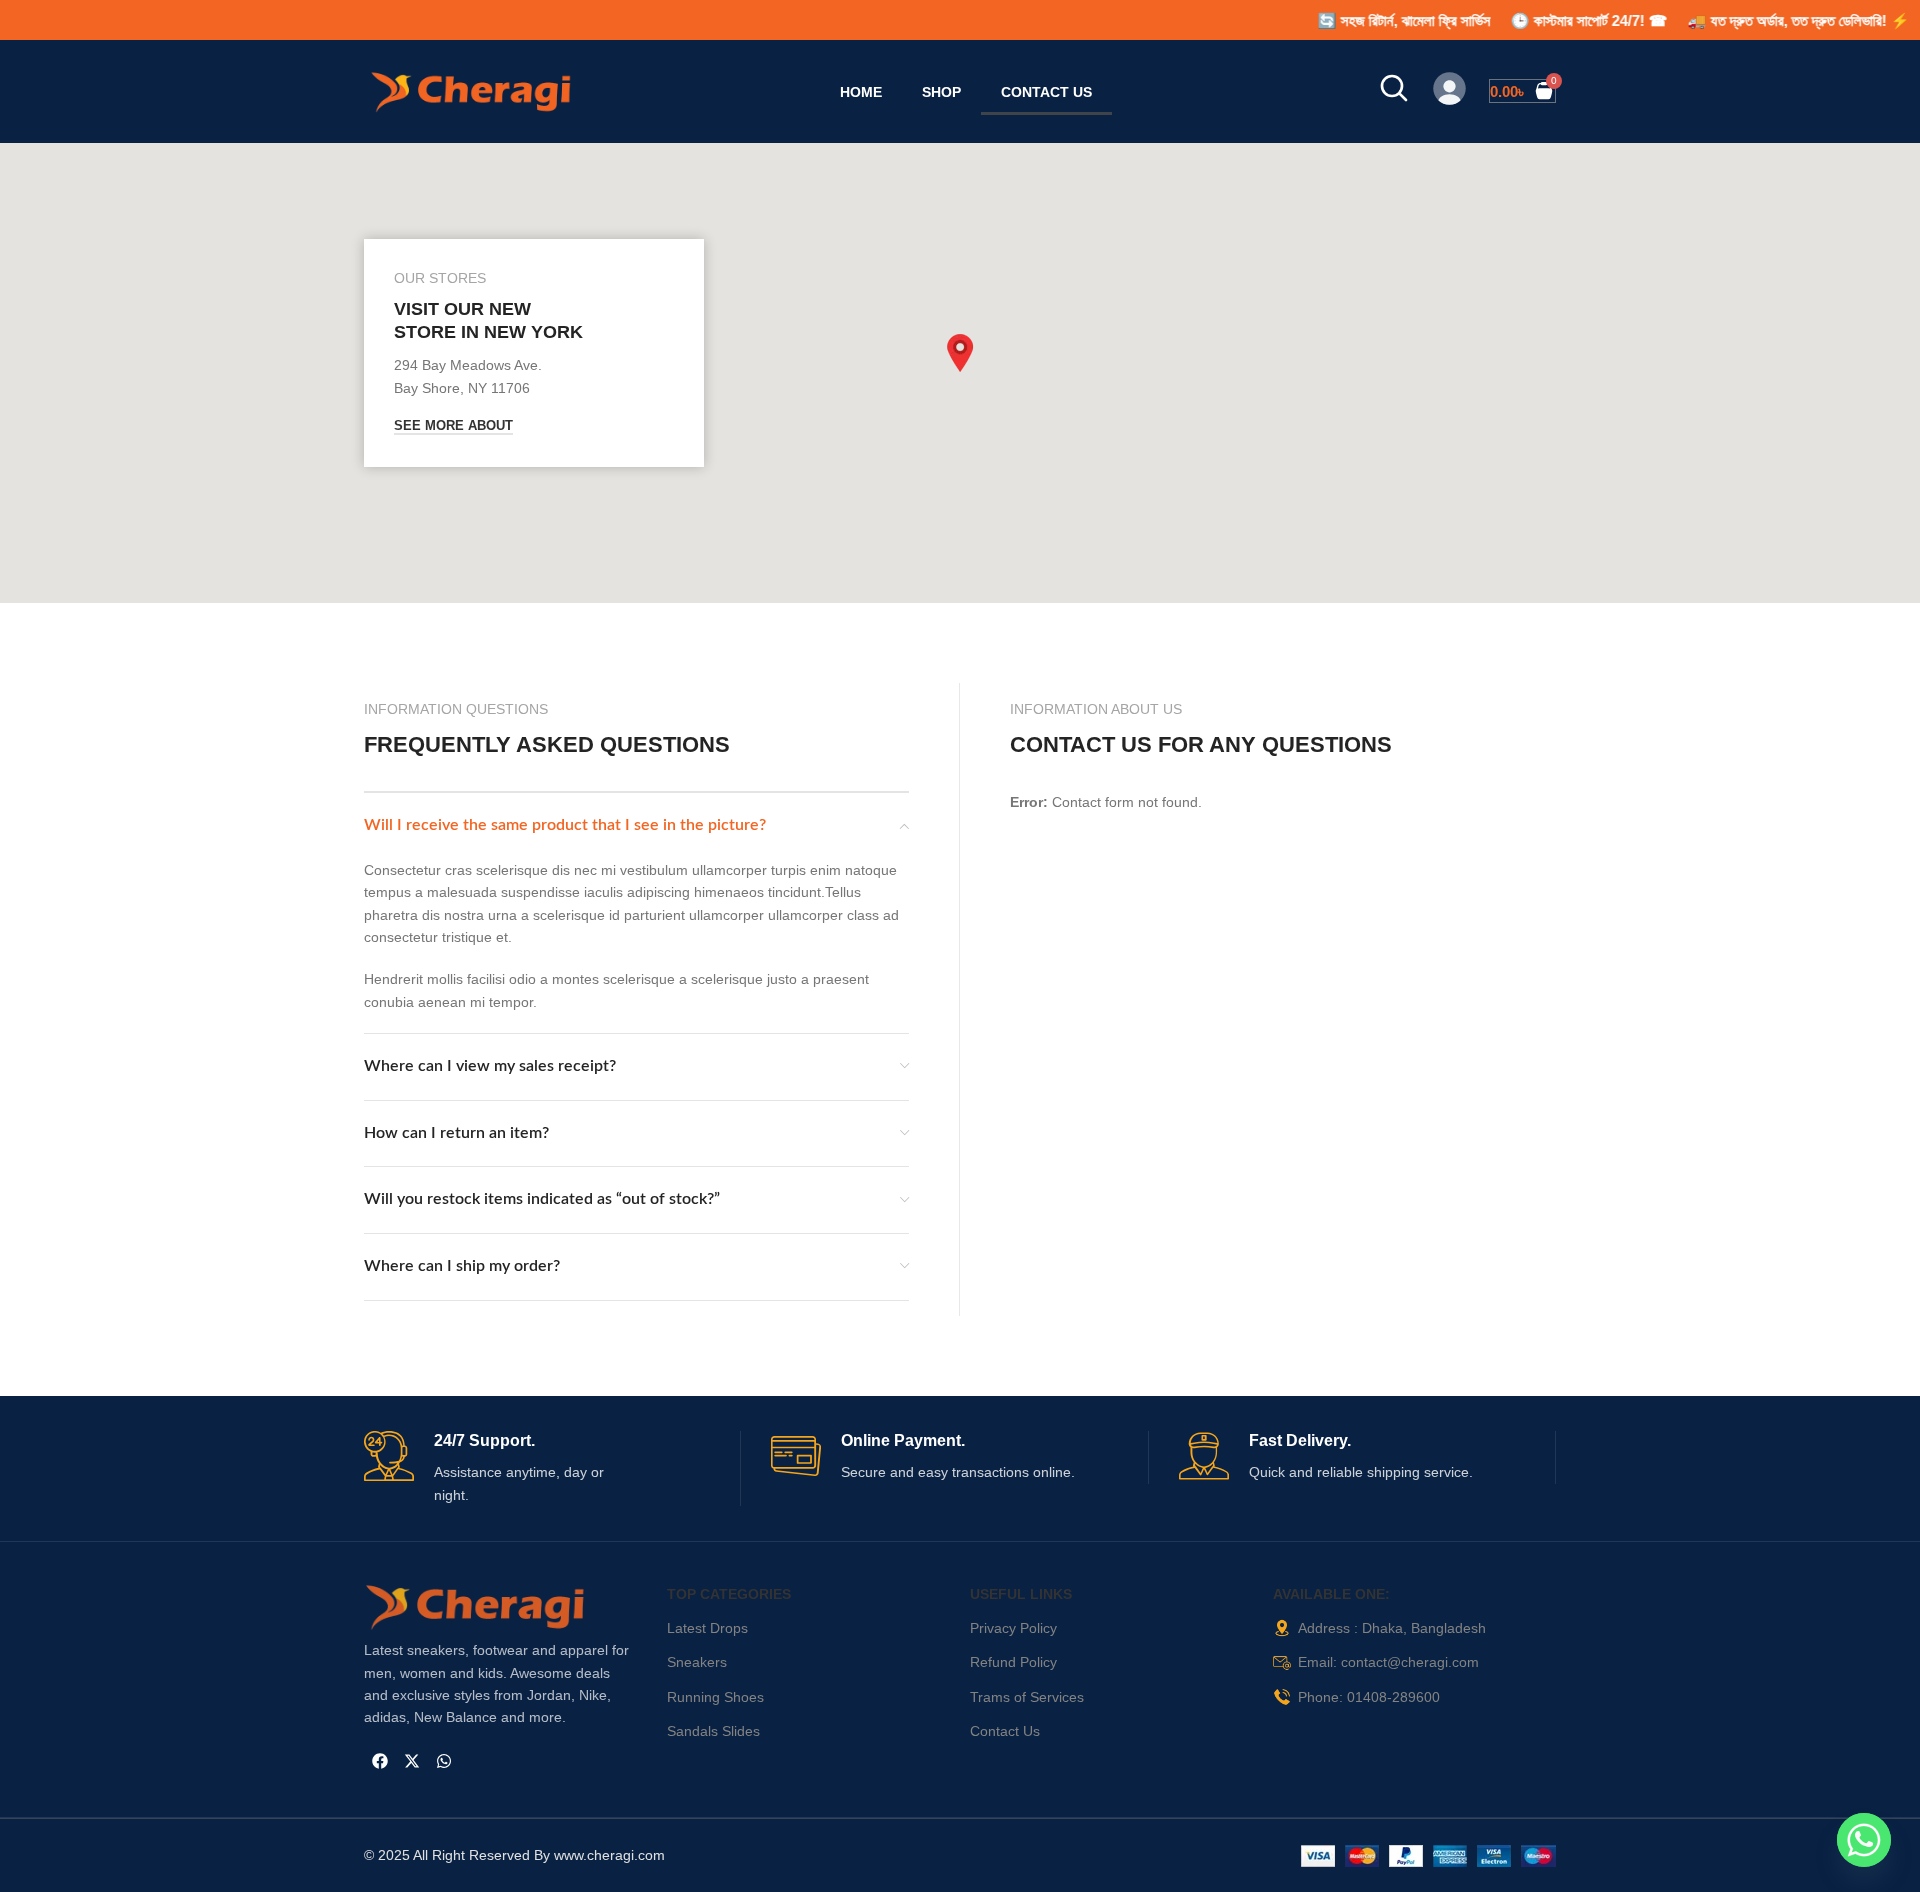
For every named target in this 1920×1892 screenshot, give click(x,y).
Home (861, 92)
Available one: (1331, 1594)
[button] (960, 353)
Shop (941, 92)
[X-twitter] (412, 1761)
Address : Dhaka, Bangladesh (1392, 1628)
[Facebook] (380, 1761)
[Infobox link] (552, 1469)
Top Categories (729, 1594)
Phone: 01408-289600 (1369, 1697)
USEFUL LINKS (1021, 1594)
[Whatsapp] (444, 1761)
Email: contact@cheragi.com (1388, 1662)
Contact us (1046, 92)
